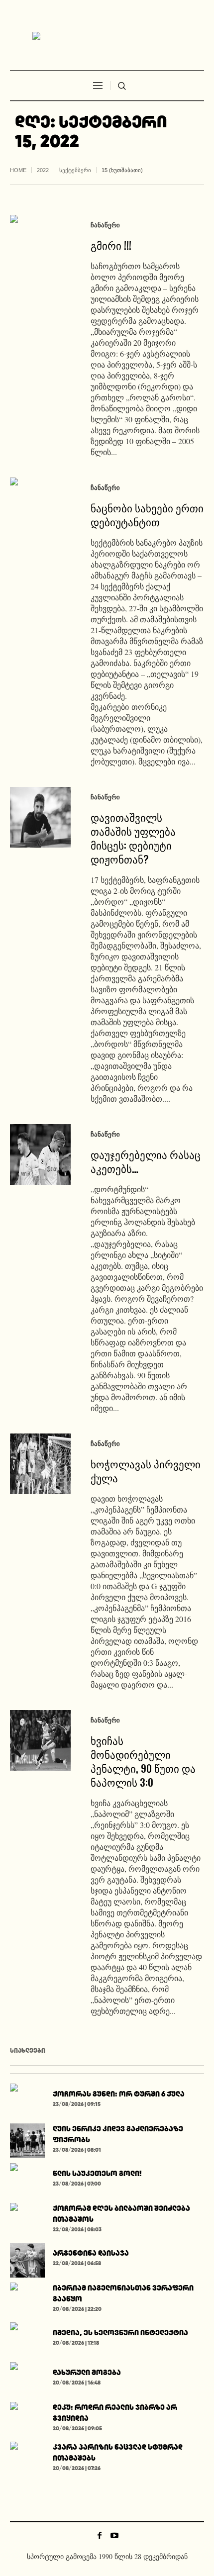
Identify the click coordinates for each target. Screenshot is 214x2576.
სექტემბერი (75, 170)
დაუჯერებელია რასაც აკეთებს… (146, 1161)
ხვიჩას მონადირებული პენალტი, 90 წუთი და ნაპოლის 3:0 (143, 1761)
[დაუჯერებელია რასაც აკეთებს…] (40, 1154)
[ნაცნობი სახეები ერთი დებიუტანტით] (40, 508)
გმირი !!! (111, 245)
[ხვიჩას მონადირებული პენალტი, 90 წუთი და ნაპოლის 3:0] (40, 1740)
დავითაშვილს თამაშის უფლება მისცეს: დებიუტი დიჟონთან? (133, 838)
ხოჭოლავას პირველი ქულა (146, 1471)
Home (18, 170)
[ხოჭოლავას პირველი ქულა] (40, 1464)
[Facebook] (100, 2535)
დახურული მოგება (87, 2372)
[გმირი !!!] (40, 245)
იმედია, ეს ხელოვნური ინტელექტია (120, 2333)
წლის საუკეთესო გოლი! (97, 2173)
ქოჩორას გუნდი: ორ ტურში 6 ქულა (119, 2094)
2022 (43, 170)
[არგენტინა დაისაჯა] (27, 2258)
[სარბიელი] (107, 36)
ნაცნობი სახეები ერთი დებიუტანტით (147, 515)
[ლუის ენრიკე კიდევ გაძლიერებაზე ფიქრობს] (27, 2139)
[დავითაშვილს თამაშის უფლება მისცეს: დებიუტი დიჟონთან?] (40, 817)
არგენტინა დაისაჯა (91, 2253)
